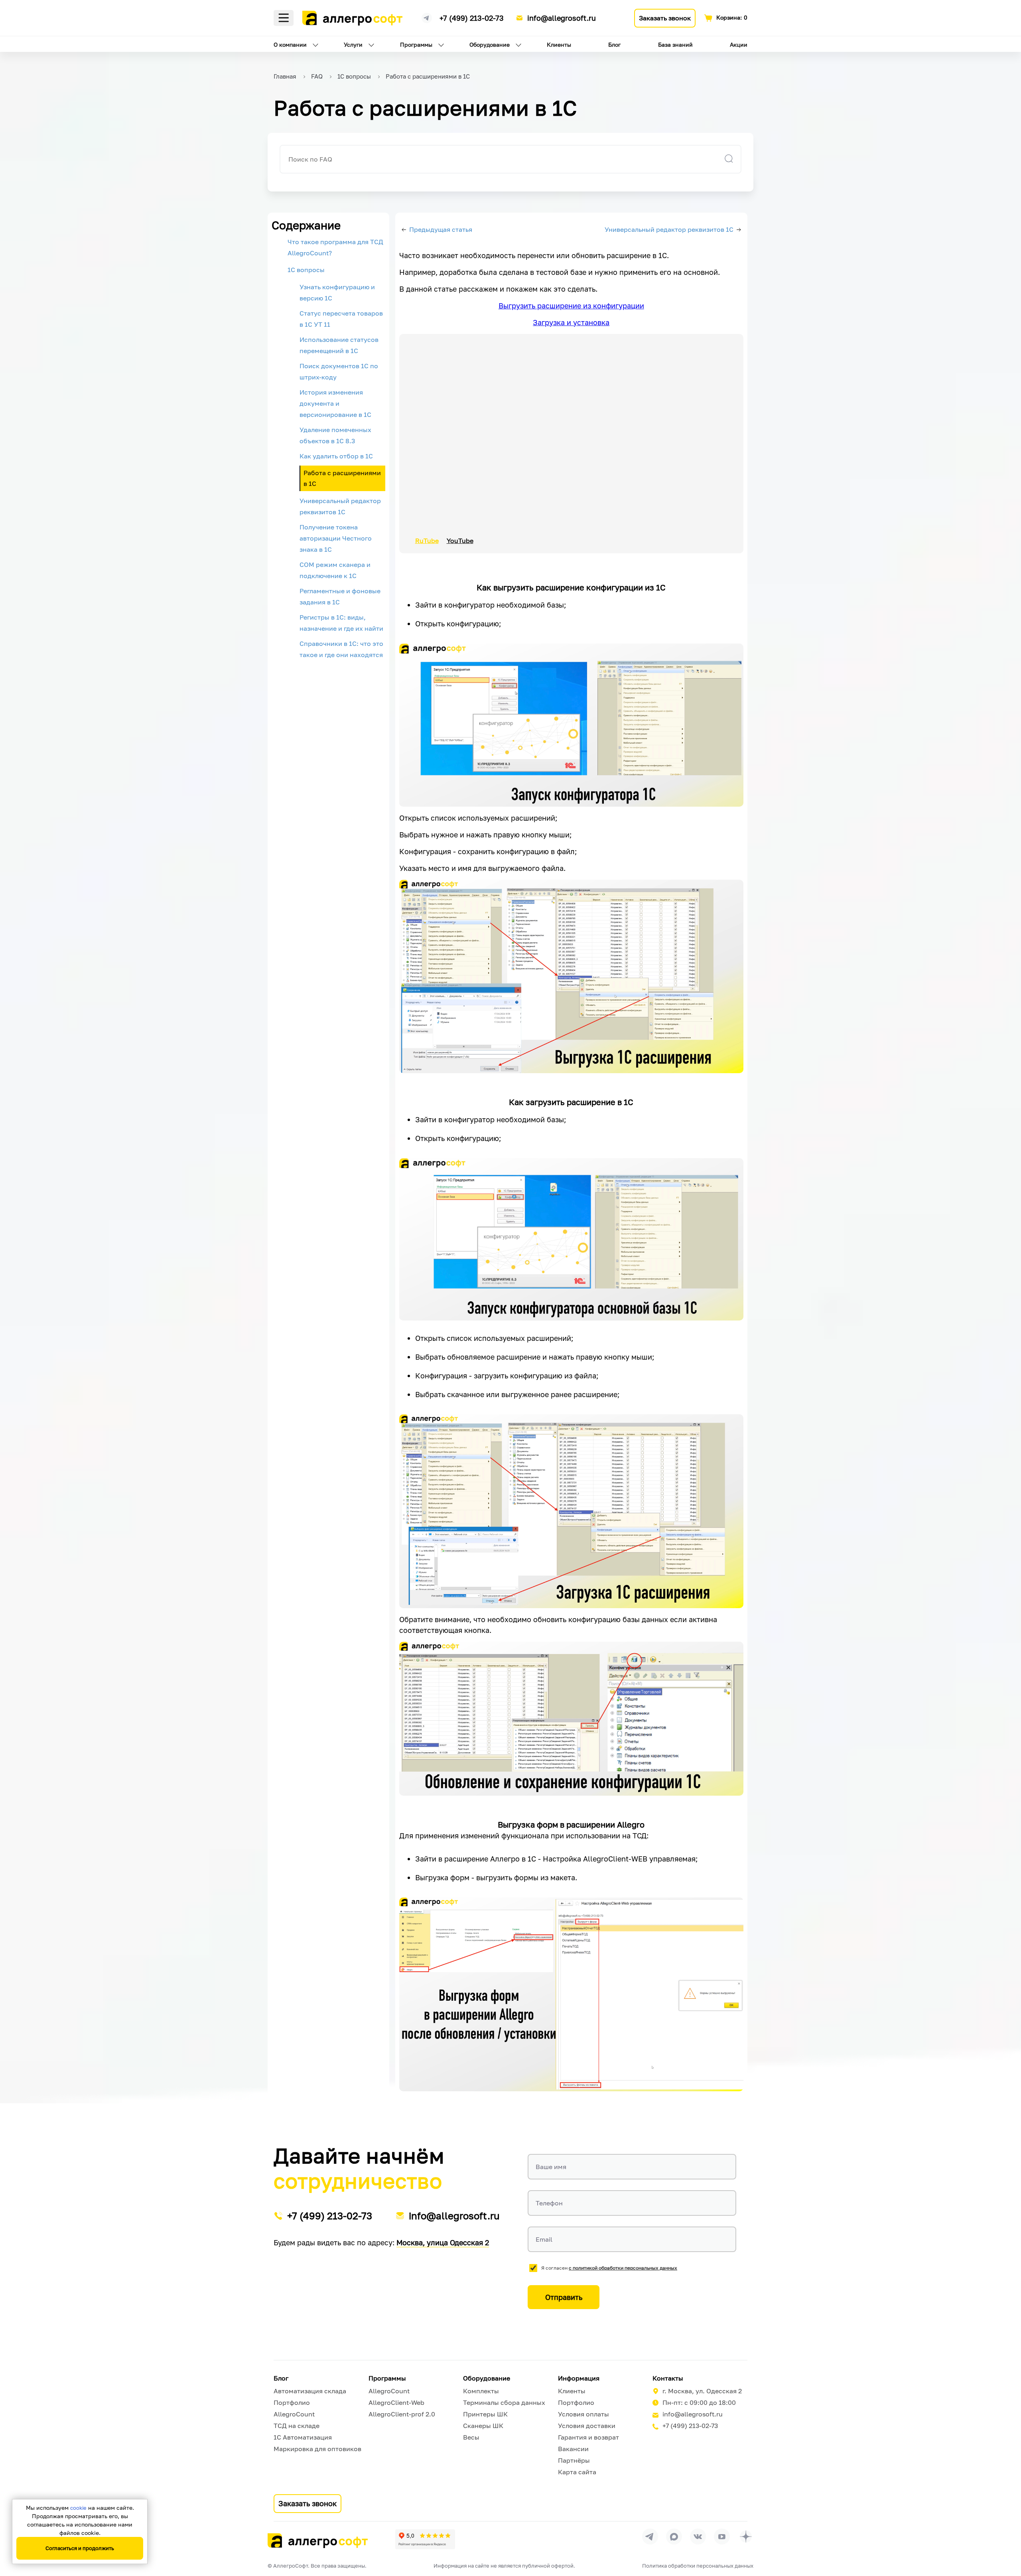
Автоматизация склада (310, 2391)
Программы (416, 44)
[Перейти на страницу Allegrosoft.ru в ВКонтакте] (698, 2537)
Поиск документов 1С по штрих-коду (339, 371)
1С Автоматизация (303, 2437)
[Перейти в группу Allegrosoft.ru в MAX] (674, 2537)
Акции (739, 44)
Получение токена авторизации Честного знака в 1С (336, 538)
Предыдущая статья (441, 229)
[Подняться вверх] (1007, 2534)
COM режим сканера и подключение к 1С (335, 570)
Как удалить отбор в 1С (336, 456)
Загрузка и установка (571, 322)
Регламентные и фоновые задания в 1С (340, 596)
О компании (290, 44)
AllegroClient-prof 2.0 (402, 2414)
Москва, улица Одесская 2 (443, 2242)
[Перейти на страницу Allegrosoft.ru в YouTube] (722, 2537)
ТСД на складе (297, 2426)
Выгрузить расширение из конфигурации (571, 306)
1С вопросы (306, 270)
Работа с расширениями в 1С (342, 478)
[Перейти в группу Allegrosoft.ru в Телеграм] (650, 2537)
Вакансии (573, 2449)
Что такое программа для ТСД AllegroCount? (335, 247)
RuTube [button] (427, 541)
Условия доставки (587, 2426)
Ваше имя (551, 2167)
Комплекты (481, 2391)
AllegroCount (294, 2414)
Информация (579, 2378)
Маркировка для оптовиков (317, 2449)
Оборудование (490, 44)
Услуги (353, 44)
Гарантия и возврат (588, 2437)
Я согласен (609, 2268)
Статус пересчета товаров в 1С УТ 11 (341, 319)
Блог (614, 44)
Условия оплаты (583, 2414)
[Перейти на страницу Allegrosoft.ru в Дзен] (746, 2537)
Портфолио (292, 2402)
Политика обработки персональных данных (698, 2566)
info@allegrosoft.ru (562, 18)
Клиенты (559, 44)
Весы (471, 2437)
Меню (284, 18)
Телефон (549, 2203)
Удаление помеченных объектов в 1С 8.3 (335, 435)
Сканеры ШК (483, 2426)
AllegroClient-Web (396, 2402)
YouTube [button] (460, 541)
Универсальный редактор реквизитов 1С (340, 506)
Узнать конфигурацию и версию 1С (337, 292)
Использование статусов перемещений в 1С (339, 345)
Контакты (668, 2378)
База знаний (675, 44)
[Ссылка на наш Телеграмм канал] (427, 17)
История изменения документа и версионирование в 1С (335, 403)
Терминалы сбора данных (504, 2402)
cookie (78, 2508)
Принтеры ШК (485, 2414)
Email (544, 2239)
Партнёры (574, 2460)
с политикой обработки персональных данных (623, 2268)
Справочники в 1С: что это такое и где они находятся (341, 649)
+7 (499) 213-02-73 (472, 18)
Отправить (564, 2297)
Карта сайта (577, 2472)
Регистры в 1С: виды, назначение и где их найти (341, 623)
